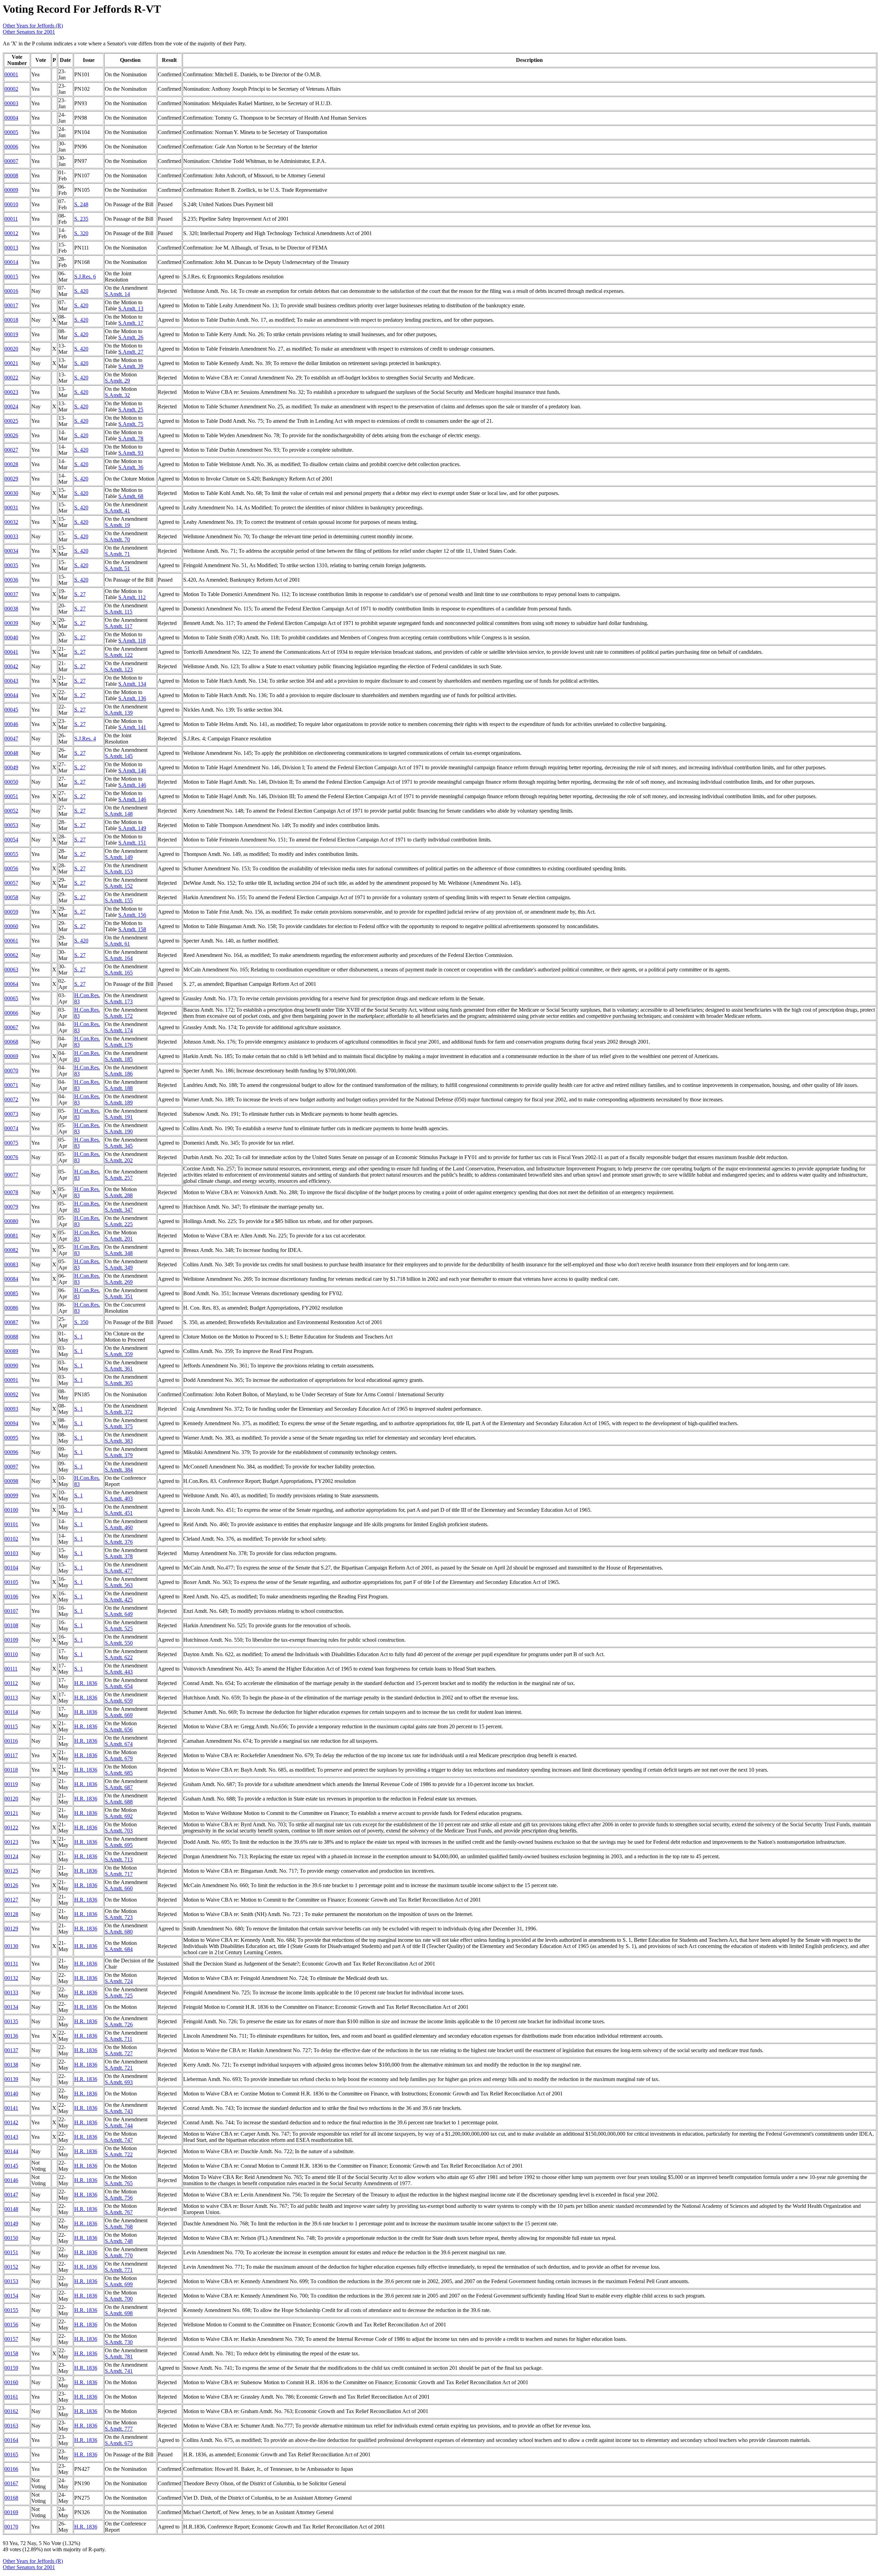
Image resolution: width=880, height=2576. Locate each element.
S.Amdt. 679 (119, 1758)
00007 (11, 161)
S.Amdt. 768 (119, 2227)
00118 (11, 1770)
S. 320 (81, 233)
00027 (11, 450)
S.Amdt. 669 (119, 1715)
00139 (11, 2079)
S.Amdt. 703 (119, 1831)
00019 (11, 334)
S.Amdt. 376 (119, 1542)
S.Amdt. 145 (119, 756)
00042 (11, 666)
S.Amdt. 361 (119, 1369)
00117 (11, 1755)
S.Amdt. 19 (117, 525)
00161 (11, 2397)
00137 (11, 2050)
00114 (11, 1712)
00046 (11, 724)
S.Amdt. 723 (119, 1917)
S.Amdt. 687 (119, 1787)
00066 (11, 1013)
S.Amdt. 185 (119, 1059)
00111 (11, 1669)
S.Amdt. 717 (119, 1874)
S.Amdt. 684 (119, 1949)
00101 (11, 1524)
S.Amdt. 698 (119, 2313)
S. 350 (81, 1322)
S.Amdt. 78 (131, 438)
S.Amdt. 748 (119, 2241)
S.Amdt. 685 (119, 1773)
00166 (11, 2469)
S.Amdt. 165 (119, 973)
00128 (11, 1914)
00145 (11, 2166)
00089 (11, 1351)
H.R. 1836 (86, 1683)
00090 (11, 1366)
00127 (11, 1900)
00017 (11, 305)
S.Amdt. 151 (132, 843)
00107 (11, 1611)
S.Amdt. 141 (132, 727)
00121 (11, 1813)
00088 (11, 1337)
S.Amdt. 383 (119, 1441)
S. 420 (81, 291)
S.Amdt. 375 (119, 1426)
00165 (11, 2454)
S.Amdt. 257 (119, 1178)
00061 (11, 941)
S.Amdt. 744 (119, 2126)
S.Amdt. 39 (131, 366)
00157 (11, 2339)
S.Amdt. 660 (119, 1888)
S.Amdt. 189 (119, 1103)
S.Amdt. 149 (132, 828)
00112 (11, 1683)
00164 (11, 2440)
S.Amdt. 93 (131, 453)
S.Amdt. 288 (119, 1195)
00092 (11, 1394)
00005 (11, 132)
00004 (11, 118)
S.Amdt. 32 (117, 395)
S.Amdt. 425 (119, 1600)
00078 (11, 1192)
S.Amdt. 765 (119, 2183)
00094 (11, 1423)
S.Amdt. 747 (119, 2140)
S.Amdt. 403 (119, 1499)
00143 (11, 2137)
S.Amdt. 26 (131, 337)
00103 (11, 1553)
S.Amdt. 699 (119, 2284)
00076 (11, 1157)
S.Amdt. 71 (117, 554)
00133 (11, 1992)
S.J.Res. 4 (85, 739)
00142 (11, 2122)
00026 (11, 435)
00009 (11, 190)
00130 (11, 1946)
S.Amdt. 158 (132, 929)
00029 (11, 479)
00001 (11, 74)
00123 (11, 1842)
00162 (11, 2411)
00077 (11, 1175)
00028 (11, 464)
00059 (11, 912)
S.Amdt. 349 (119, 1268)
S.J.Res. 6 (85, 277)
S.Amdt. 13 (131, 309)
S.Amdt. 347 (119, 1210)
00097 (11, 1467)
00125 (11, 1871)
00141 (11, 2108)
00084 (11, 1279)
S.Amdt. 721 (119, 2068)
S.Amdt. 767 (119, 2212)
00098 (11, 1481)
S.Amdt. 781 (119, 2357)
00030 (11, 493)
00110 (11, 1654)
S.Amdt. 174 (119, 1030)
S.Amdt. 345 (119, 1146)
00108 (11, 1625)
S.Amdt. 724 (119, 1981)
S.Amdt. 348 (119, 1253)
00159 (11, 2368)
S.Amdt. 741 (119, 2371)
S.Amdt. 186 (119, 1074)
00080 (11, 1221)
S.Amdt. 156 (132, 915)
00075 (11, 1143)
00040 (11, 637)
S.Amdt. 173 (119, 1001)
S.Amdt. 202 (119, 1160)
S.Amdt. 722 (119, 2154)
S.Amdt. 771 (119, 2270)
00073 (11, 1114)
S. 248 (81, 204)
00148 (11, 2209)
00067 (11, 1027)
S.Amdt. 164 (119, 958)
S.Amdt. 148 (119, 814)
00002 (11, 89)
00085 (11, 1293)
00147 (11, 2195)
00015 (11, 277)
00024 (11, 406)
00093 (11, 1409)
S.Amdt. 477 (119, 1571)
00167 (11, 2483)
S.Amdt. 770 (119, 2255)
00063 (11, 970)
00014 (11, 262)
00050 (11, 782)
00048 (11, 753)
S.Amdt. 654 (119, 1686)
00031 (11, 508)
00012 (11, 233)
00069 (11, 1056)
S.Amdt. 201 (119, 1239)
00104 (11, 1568)
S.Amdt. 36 (131, 467)
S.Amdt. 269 (119, 1282)
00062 (11, 955)
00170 (11, 2527)
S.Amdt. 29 (117, 381)
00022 (11, 378)
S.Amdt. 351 (119, 1296)
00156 (11, 2325)
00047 (11, 739)
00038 (11, 609)
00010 (11, 204)
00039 (11, 623)
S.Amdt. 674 (119, 1744)
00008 (11, 175)
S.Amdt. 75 (131, 424)
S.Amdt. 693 (119, 2082)
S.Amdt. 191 (119, 1117)
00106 (11, 1597)
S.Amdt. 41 (117, 511)
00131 (11, 1964)
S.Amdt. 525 (119, 1628)
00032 (11, 522)
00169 (11, 2512)
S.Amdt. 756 (119, 2198)
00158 (11, 2353)
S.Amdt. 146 (132, 770)
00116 (11, 1741)
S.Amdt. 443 (119, 1672)
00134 (11, 2007)
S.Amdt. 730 (119, 2342)
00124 (11, 1856)
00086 (11, 1308)
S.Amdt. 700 (119, 2299)
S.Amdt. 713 (119, 1859)
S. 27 (80, 594)
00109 (11, 1640)
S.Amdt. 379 (119, 1455)
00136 (11, 2036)
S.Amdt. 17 (131, 323)
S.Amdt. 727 (119, 2053)
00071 (11, 1085)
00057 (11, 883)
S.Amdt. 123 (119, 669)
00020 (11, 349)
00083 (11, 1264)
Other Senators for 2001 (29, 32)
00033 (11, 536)
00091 (11, 1380)
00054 (11, 840)
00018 (11, 320)
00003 (11, 103)
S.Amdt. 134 (132, 684)
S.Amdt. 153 (119, 872)
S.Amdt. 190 (119, 1131)
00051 (11, 796)
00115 (11, 1726)
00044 (11, 695)
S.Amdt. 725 (119, 1996)
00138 (11, 2065)
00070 (11, 1071)
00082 (11, 1250)
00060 (11, 926)
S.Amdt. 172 (119, 1016)
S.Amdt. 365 (119, 1383)
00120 (11, 1799)
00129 (11, 1929)
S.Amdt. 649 (119, 1614)
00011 (11, 219)
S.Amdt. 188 (119, 1088)
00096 (11, 1452)
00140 (11, 2094)
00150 (11, 2238)
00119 (11, 1784)
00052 (11, 811)
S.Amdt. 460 (119, 1527)
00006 (11, 147)
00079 (11, 1207)
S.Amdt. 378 (119, 1556)
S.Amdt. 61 (117, 944)
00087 (11, 1322)
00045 (11, 710)
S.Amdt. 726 (119, 2024)
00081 (11, 1236)
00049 (11, 767)
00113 (11, 1698)
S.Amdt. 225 (119, 1224)
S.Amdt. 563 (119, 1585)
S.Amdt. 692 (119, 1816)
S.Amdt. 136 (132, 698)
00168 (11, 2498)
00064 (11, 984)
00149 (11, 2223)
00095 (11, 1438)
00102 (11, 1539)
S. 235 (81, 219)
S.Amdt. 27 (131, 352)
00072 (11, 1099)
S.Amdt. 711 (119, 2039)
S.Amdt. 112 (132, 597)
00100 (11, 1510)
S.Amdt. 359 (119, 1354)
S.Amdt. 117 (119, 626)
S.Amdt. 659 (119, 1701)
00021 (11, 363)
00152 (11, 2267)
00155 (11, 2310)
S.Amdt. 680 (119, 1932)
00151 (11, 2252)
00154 (11, 2296)
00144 (11, 2151)
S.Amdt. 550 (119, 1643)
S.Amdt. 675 (119, 2443)
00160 (11, 2382)
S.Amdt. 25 (131, 410)
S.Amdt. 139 (119, 713)
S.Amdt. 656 (119, 1730)
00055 (11, 854)
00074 (11, 1128)
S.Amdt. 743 (119, 2111)
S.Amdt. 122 (119, 655)
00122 (11, 1828)
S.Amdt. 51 (117, 568)
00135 (11, 2021)
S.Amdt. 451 (119, 1513)
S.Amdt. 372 (119, 1412)
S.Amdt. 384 (119, 1470)
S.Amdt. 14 (117, 294)
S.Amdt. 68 (131, 496)
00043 (11, 681)
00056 (11, 868)
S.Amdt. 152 (119, 886)
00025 (11, 421)
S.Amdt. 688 (119, 1802)
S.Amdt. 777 (119, 2429)
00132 (11, 1978)
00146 (11, 2180)
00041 (11, 652)
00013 (11, 248)
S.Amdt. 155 (119, 900)
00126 (11, 1885)
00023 (11, 392)
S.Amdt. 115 (119, 612)
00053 (11, 825)
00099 (11, 1495)
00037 (11, 594)
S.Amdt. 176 (119, 1045)
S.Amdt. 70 (117, 540)
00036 (11, 580)
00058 (11, 897)
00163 (11, 2426)
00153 (11, 2281)
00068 (11, 1042)
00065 (11, 998)
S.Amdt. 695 (119, 1845)
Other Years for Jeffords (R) (33, 26)
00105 (11, 1582)
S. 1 (79, 1337)
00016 (11, 291)
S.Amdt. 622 (119, 1657)
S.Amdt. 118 (132, 641)
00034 (11, 551)
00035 (11, 565)
